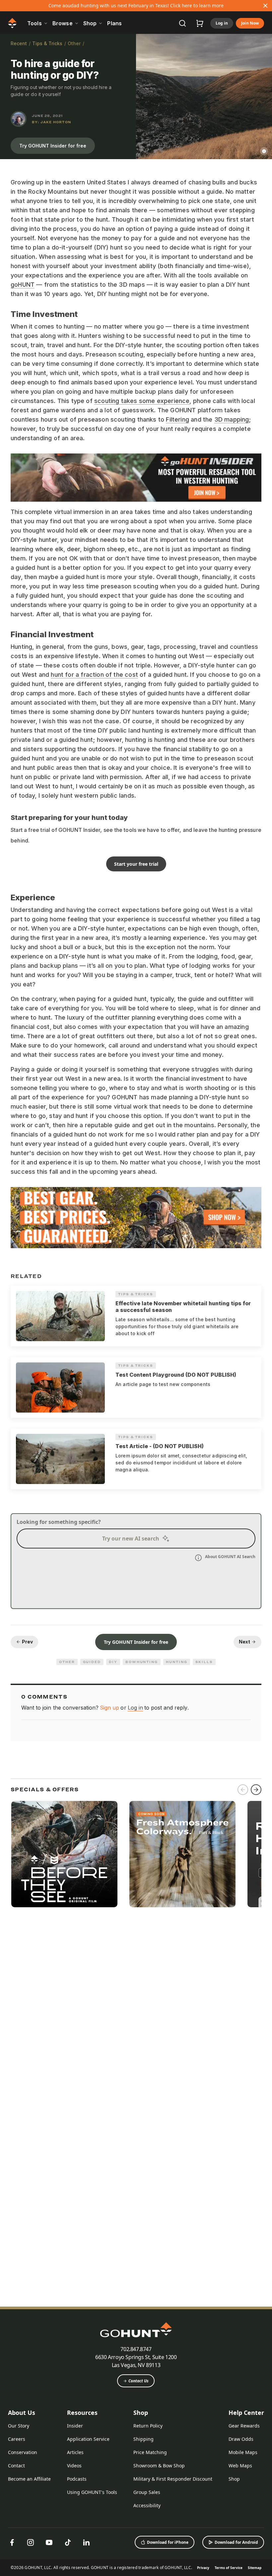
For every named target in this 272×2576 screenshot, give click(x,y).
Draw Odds (241, 2439)
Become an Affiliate (29, 2479)
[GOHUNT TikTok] (68, 2542)
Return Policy (148, 2426)
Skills (204, 1662)
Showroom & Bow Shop (159, 2466)
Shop (141, 2413)
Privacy (203, 2568)
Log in (222, 23)
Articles (75, 2452)
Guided (92, 1662)
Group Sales (147, 2492)
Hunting (176, 1662)
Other (74, 43)
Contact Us (138, 2381)
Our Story (19, 2426)
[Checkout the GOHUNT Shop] (200, 23)
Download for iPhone (168, 2542)
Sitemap (255, 2568)
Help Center (246, 2413)
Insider (75, 2426)
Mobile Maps (243, 2452)
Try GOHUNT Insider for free (53, 146)
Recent (19, 43)
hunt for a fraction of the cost (94, 675)
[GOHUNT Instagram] (31, 2542)
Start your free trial (136, 864)
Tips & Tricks (47, 43)
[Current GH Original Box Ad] (64, 1854)
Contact (16, 2466)
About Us (22, 2413)
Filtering (177, 419)
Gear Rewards (244, 2426)
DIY (113, 1662)
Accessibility (147, 2505)
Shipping (143, 2439)
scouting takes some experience (142, 401)
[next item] (256, 1790)
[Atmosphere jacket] (182, 1854)
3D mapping (232, 419)
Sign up (109, 1708)
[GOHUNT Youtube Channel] (49, 2542)
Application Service (88, 2439)
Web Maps (240, 2466)
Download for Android (236, 2542)
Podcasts (77, 2479)
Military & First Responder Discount (173, 2479)
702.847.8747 (136, 2349)
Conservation (23, 2452)
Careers (17, 2439)
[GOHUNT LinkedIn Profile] (86, 2542)
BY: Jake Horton (51, 122)
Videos (74, 2466)
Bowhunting (142, 1662)
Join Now (250, 23)
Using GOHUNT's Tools (92, 2492)
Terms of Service (229, 2568)
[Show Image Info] (264, 151)
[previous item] (243, 1790)
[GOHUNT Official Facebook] (12, 2542)
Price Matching (150, 2452)
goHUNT (23, 285)
